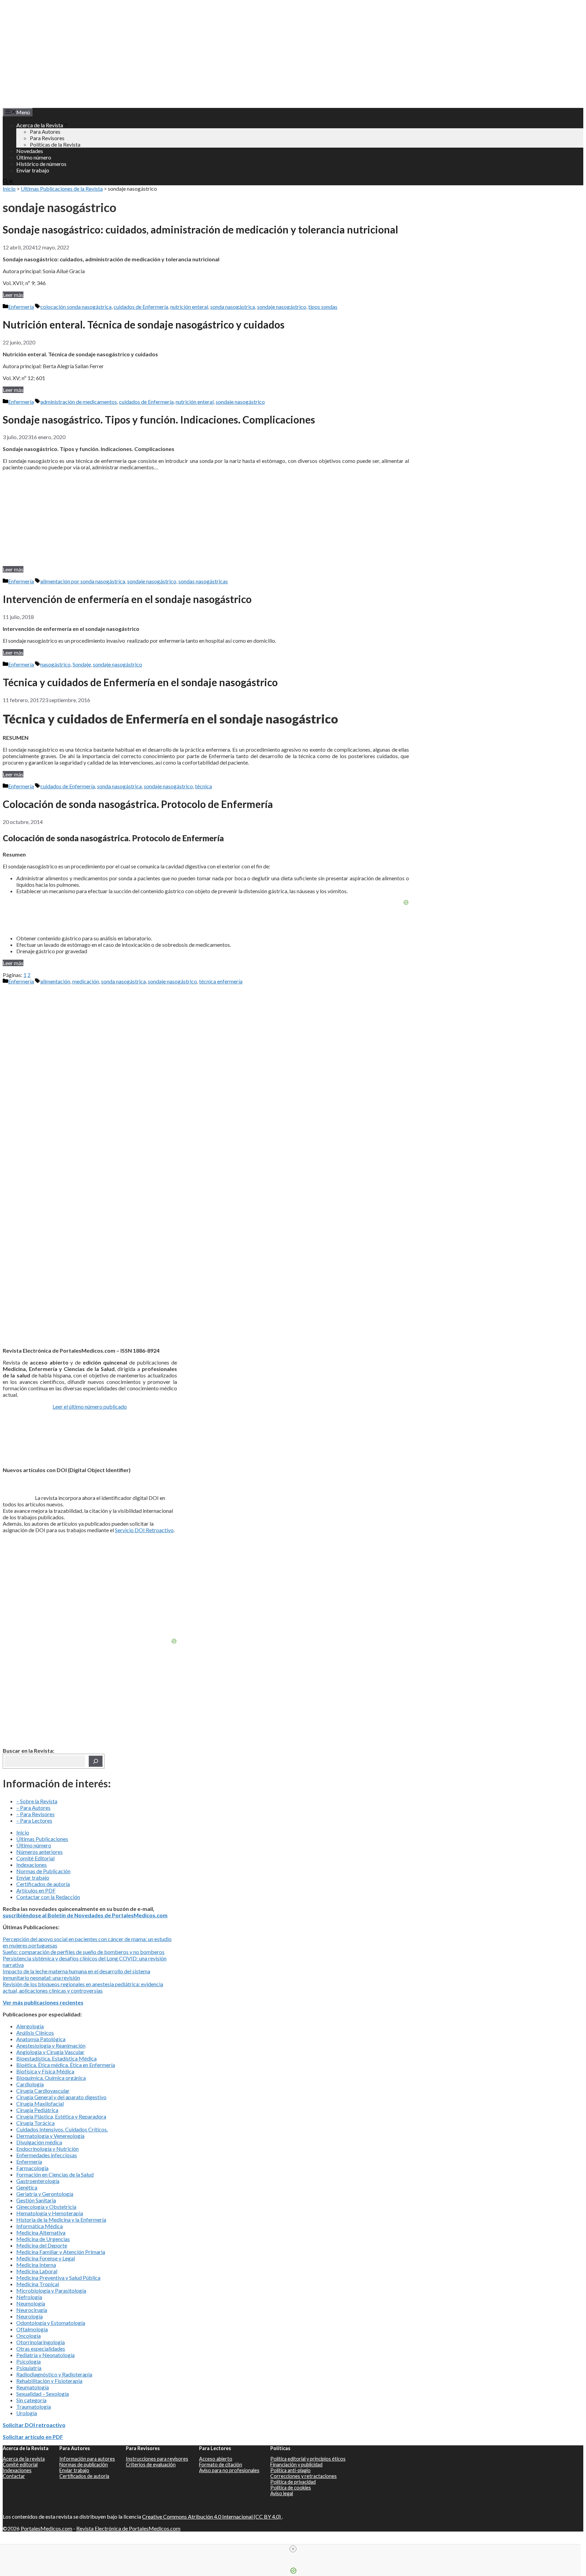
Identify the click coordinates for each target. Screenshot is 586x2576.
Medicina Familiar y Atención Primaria (61, 2252)
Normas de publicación (84, 2465)
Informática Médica (40, 2226)
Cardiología (30, 2084)
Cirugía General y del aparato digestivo (61, 2097)
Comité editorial (20, 2465)
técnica (203, 786)
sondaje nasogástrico (282, 307)
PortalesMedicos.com (46, 2528)
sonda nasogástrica (233, 307)
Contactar (14, 2476)
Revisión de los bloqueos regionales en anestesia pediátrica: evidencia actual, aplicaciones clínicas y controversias (83, 1987)
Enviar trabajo (33, 170)
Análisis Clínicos (35, 2033)
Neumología (31, 2303)
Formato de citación (221, 2465)
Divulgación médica (39, 2142)
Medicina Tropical (38, 2284)
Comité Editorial (35, 1858)
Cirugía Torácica (35, 2123)
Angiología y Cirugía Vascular (50, 2052)
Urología (27, 2413)
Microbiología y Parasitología (51, 2290)
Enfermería (21, 307)
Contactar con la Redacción (48, 1897)
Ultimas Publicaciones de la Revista (62, 189)
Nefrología (29, 2297)
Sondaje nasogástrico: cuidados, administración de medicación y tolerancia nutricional (200, 229)
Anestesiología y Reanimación (51, 2045)
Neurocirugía (32, 2310)
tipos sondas (323, 307)
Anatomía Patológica (41, 2039)
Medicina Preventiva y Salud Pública (58, 2278)
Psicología (28, 2361)
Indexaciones (32, 1865)
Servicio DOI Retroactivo (144, 1530)
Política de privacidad (293, 2482)
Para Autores (45, 131)
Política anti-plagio (290, 2470)
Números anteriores (40, 1852)
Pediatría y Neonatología (45, 2355)
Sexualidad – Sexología (43, 2394)
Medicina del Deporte (42, 2245)
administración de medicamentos (79, 402)
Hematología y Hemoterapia (50, 2213)
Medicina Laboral (37, 2271)
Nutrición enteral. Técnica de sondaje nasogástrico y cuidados (144, 324)
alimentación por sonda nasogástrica (83, 581)
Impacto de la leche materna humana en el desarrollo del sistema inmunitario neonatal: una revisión (76, 1974)
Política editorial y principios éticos (308, 2459)
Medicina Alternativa (41, 2232)
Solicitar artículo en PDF (33, 2437)
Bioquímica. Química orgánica (51, 2078)
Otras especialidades (41, 2348)
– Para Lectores (34, 1820)
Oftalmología (32, 2329)
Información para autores (87, 2459)
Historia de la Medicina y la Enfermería (61, 2220)
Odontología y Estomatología (51, 2323)
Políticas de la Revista (55, 144)
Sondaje (82, 664)
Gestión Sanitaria (36, 2200)
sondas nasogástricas (203, 581)
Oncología (28, 2336)
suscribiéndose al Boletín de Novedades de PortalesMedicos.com (85, 1915)
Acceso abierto (216, 2459)
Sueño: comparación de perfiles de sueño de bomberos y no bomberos (84, 1952)
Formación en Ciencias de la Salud (55, 2174)
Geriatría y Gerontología (45, 2194)
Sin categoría (31, 2400)
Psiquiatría (29, 2368)
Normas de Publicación (43, 1871)
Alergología (30, 2026)
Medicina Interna (36, 2265)
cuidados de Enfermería (141, 307)
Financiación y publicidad (296, 2465)
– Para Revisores (35, 1814)
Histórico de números (41, 164)
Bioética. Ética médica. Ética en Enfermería (66, 2065)
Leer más (13, 295)
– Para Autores (33, 1808)
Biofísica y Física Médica (45, 2071)
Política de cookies (291, 2488)
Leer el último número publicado (90, 1406)
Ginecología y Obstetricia (46, 2207)
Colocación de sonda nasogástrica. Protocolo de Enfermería (138, 804)
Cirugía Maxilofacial (40, 2103)
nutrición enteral (189, 307)
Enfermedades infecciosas (47, 2155)
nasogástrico (55, 664)
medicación (86, 981)
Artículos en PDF (36, 1890)
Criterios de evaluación (151, 2465)
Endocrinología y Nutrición (47, 2149)
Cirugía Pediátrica (37, 2110)
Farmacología (32, 2168)
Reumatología (33, 2387)
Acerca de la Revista (40, 125)
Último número (34, 157)
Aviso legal (282, 2493)
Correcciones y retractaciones (304, 2476)
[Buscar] (96, 1761)
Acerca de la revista (24, 2459)
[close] (293, 2549)
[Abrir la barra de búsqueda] (8, 182)
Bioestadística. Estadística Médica (56, 2058)
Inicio (9, 189)
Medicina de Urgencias (43, 2239)
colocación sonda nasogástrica (76, 307)
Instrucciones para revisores (157, 2459)
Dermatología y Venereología (50, 2136)
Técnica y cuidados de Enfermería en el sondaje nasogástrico (140, 682)
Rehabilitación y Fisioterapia (49, 2381)
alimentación (55, 981)
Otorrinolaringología (41, 2342)
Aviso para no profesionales (229, 2470)
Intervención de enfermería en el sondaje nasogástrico (127, 599)
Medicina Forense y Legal (46, 2258)
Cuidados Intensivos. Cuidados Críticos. (62, 2129)
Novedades (30, 151)
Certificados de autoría (43, 1884)
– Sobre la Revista (37, 1801)
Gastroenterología (38, 2181)
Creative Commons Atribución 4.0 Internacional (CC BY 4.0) (212, 2516)
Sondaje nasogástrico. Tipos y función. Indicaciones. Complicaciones (159, 419)
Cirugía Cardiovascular (43, 2091)
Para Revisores (47, 138)
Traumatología (34, 2406)
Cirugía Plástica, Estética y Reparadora (61, 2116)
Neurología (30, 2316)
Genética (27, 2187)
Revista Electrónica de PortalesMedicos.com (128, 2528)
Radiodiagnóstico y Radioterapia (54, 2374)
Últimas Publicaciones (42, 1839)
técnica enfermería (221, 981)
